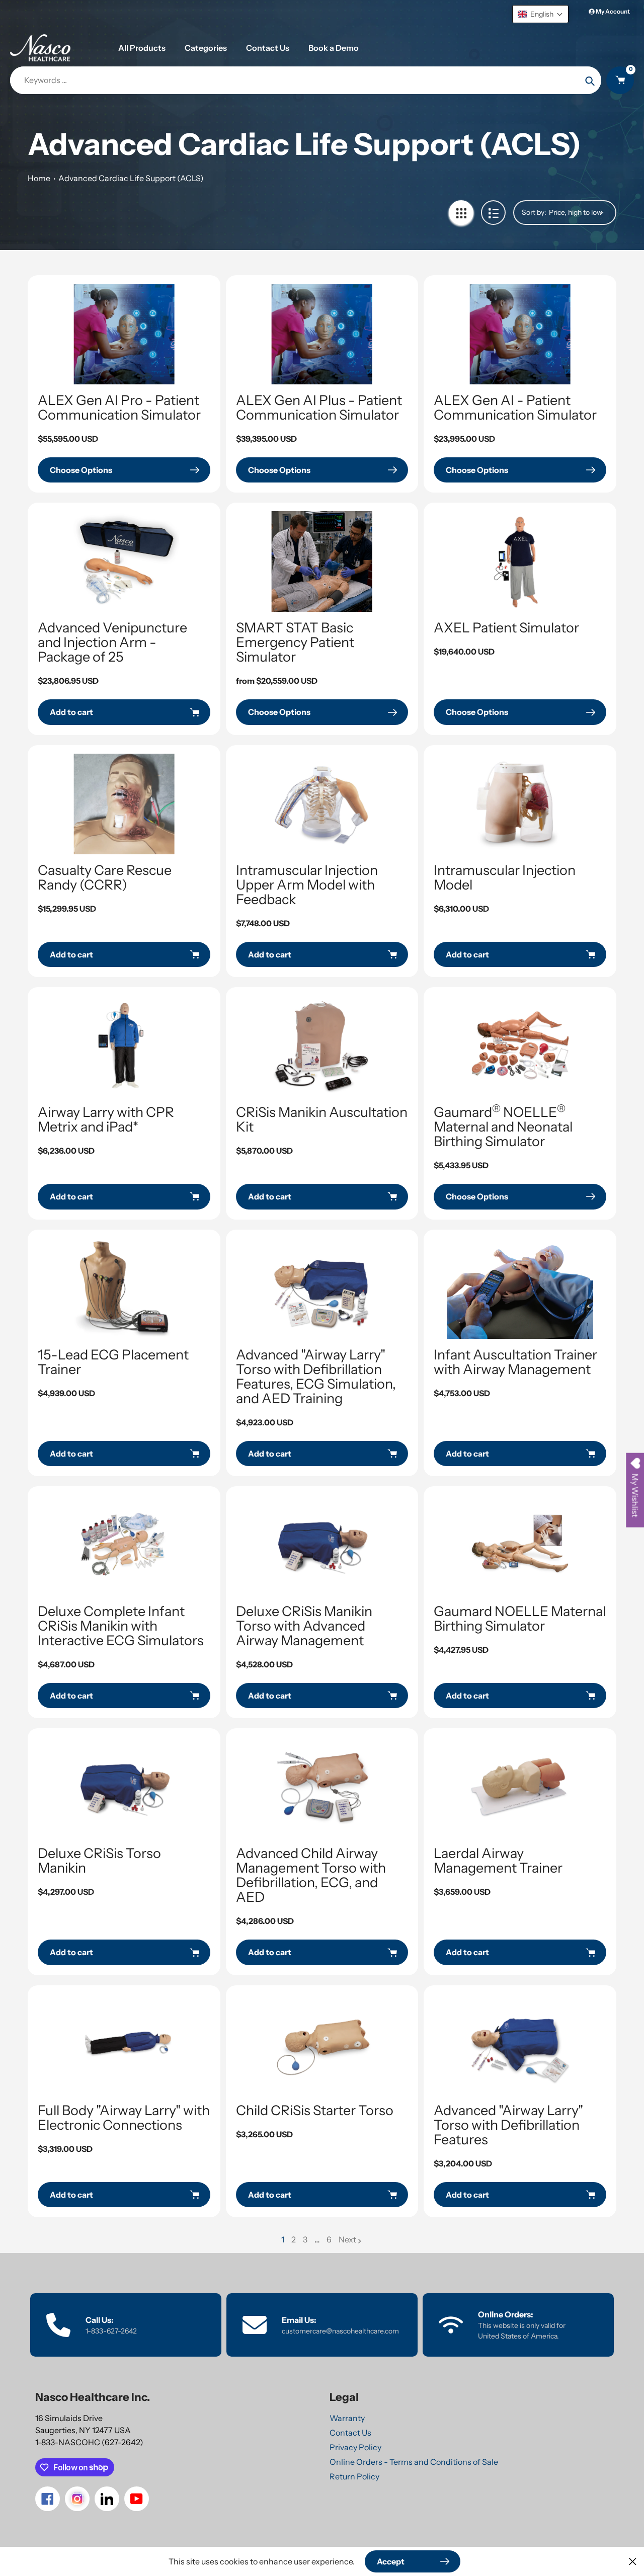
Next (347, 2239)
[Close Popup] (633, 2561)
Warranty (347, 2418)
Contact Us (350, 2433)
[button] (540, 14)
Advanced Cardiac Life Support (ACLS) (131, 178)
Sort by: (534, 212)
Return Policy (354, 2476)
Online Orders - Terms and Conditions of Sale (414, 2462)
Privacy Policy (355, 2447)
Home (39, 178)
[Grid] (461, 213)
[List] (493, 213)
